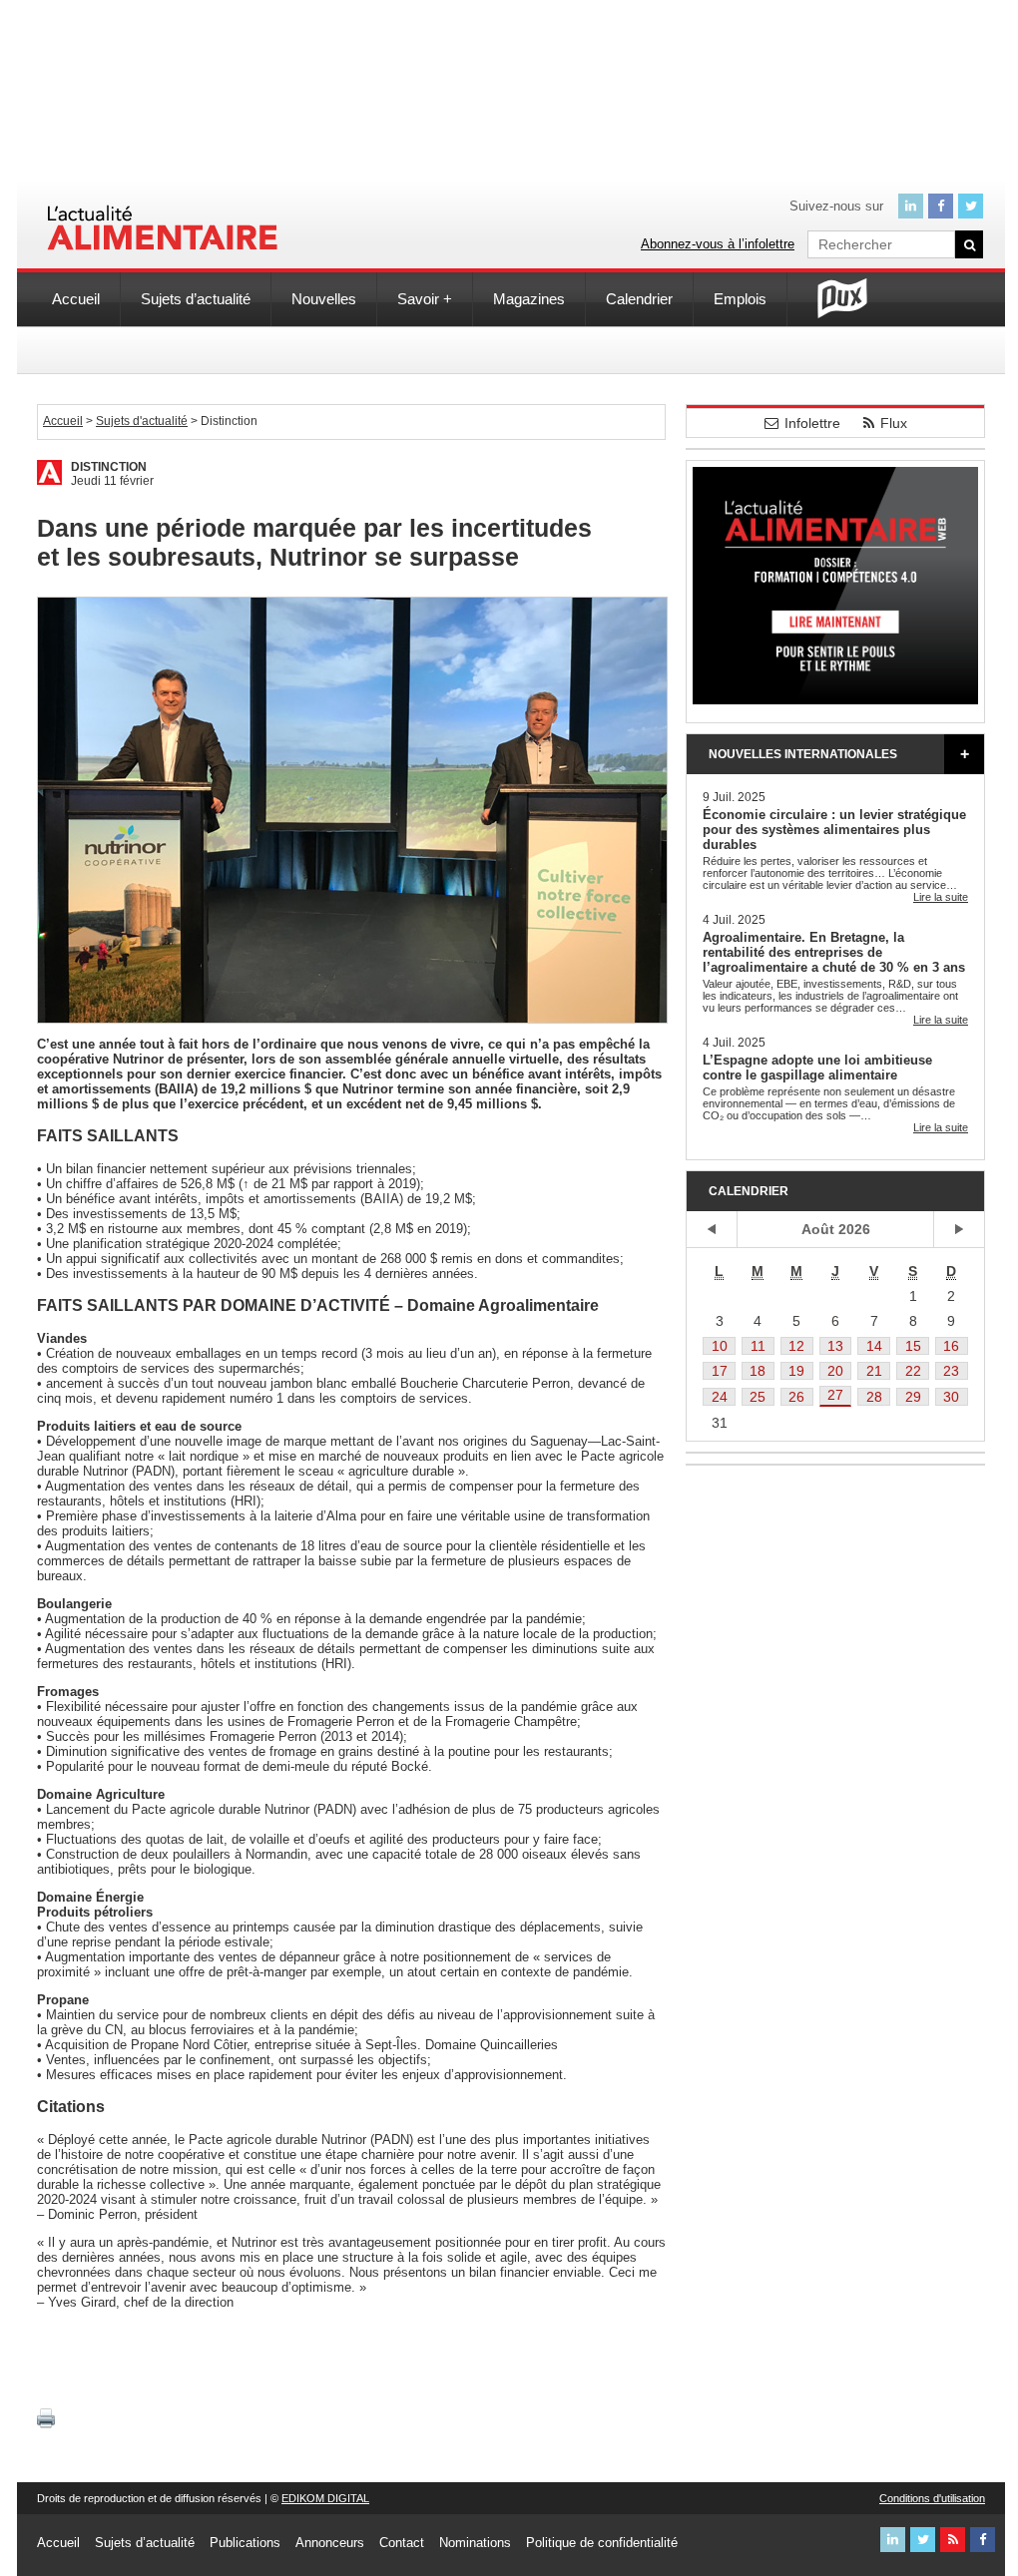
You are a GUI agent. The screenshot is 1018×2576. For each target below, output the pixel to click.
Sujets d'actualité (142, 421)
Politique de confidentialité (602, 2543)
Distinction (109, 467)
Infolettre (812, 423)
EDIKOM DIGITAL (325, 2498)
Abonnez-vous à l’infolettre (718, 244)
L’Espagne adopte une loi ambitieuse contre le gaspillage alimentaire (817, 1068)
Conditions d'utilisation (932, 2498)
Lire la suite (941, 897)
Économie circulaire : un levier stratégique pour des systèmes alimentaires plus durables (834, 830)
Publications (245, 2543)
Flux (894, 423)
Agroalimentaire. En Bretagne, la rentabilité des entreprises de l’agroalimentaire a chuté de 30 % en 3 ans (834, 952)
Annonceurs (330, 2543)
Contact (402, 2543)
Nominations (475, 2543)
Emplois (740, 299)
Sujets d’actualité (196, 299)
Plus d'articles (964, 754)
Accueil (76, 299)
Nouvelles (324, 299)
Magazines (529, 299)
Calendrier (639, 299)
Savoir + (425, 299)
